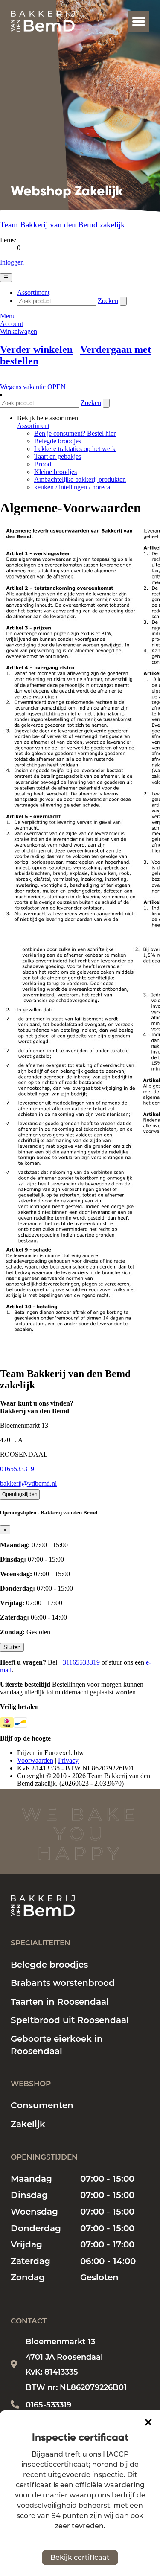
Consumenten (42, 2105)
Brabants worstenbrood (63, 1983)
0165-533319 (48, 2405)
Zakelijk (28, 2124)
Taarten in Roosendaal (60, 2002)
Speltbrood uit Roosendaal (70, 2020)
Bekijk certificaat (80, 2557)
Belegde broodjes (49, 1965)
